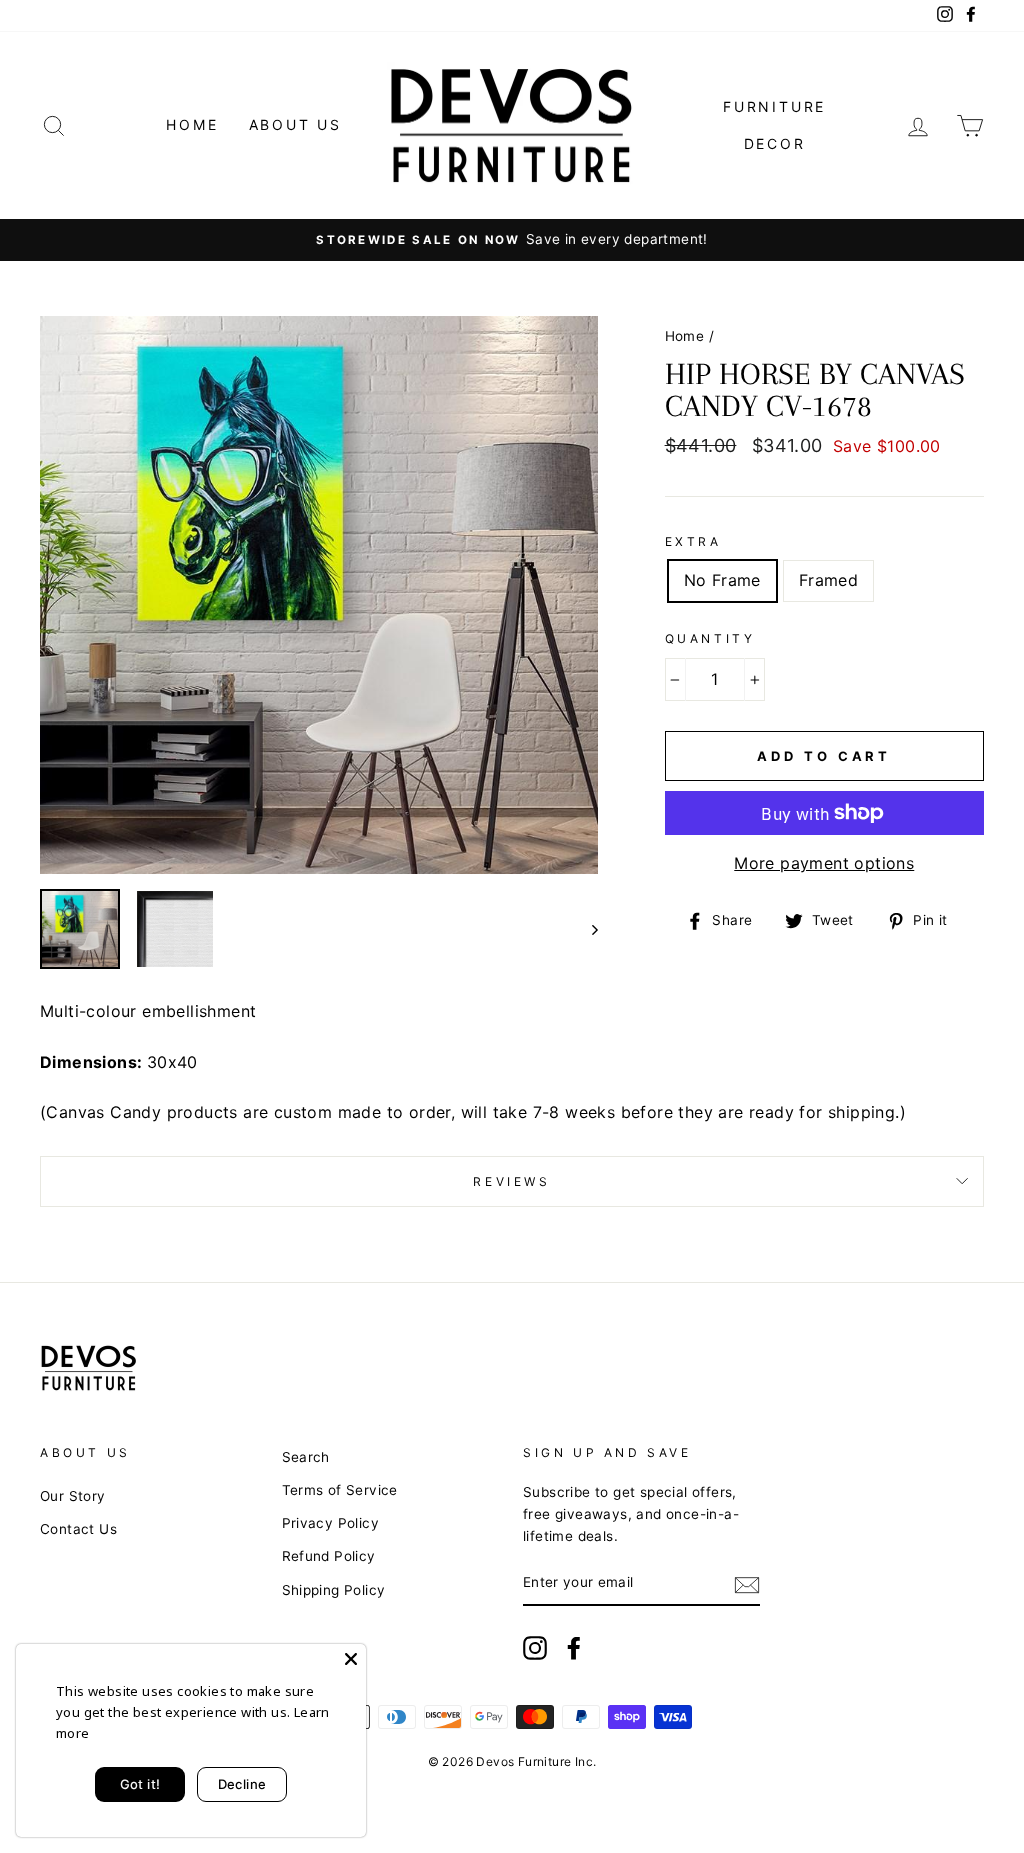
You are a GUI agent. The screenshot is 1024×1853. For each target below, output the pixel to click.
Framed (828, 580)
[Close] (351, 1659)
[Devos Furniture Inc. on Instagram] (535, 1648)
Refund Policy (329, 1556)
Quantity (710, 638)
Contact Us (78, 1529)
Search (306, 1457)
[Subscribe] (747, 1584)
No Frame (722, 580)
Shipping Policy (334, 1590)
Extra (693, 541)
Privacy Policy (331, 1523)
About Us (295, 124)
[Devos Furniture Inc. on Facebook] (574, 1648)
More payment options (824, 863)
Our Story (73, 1496)
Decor (775, 143)
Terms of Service (340, 1490)
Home (192, 124)
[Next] (585, 929)
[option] (512, 240)
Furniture (774, 106)
